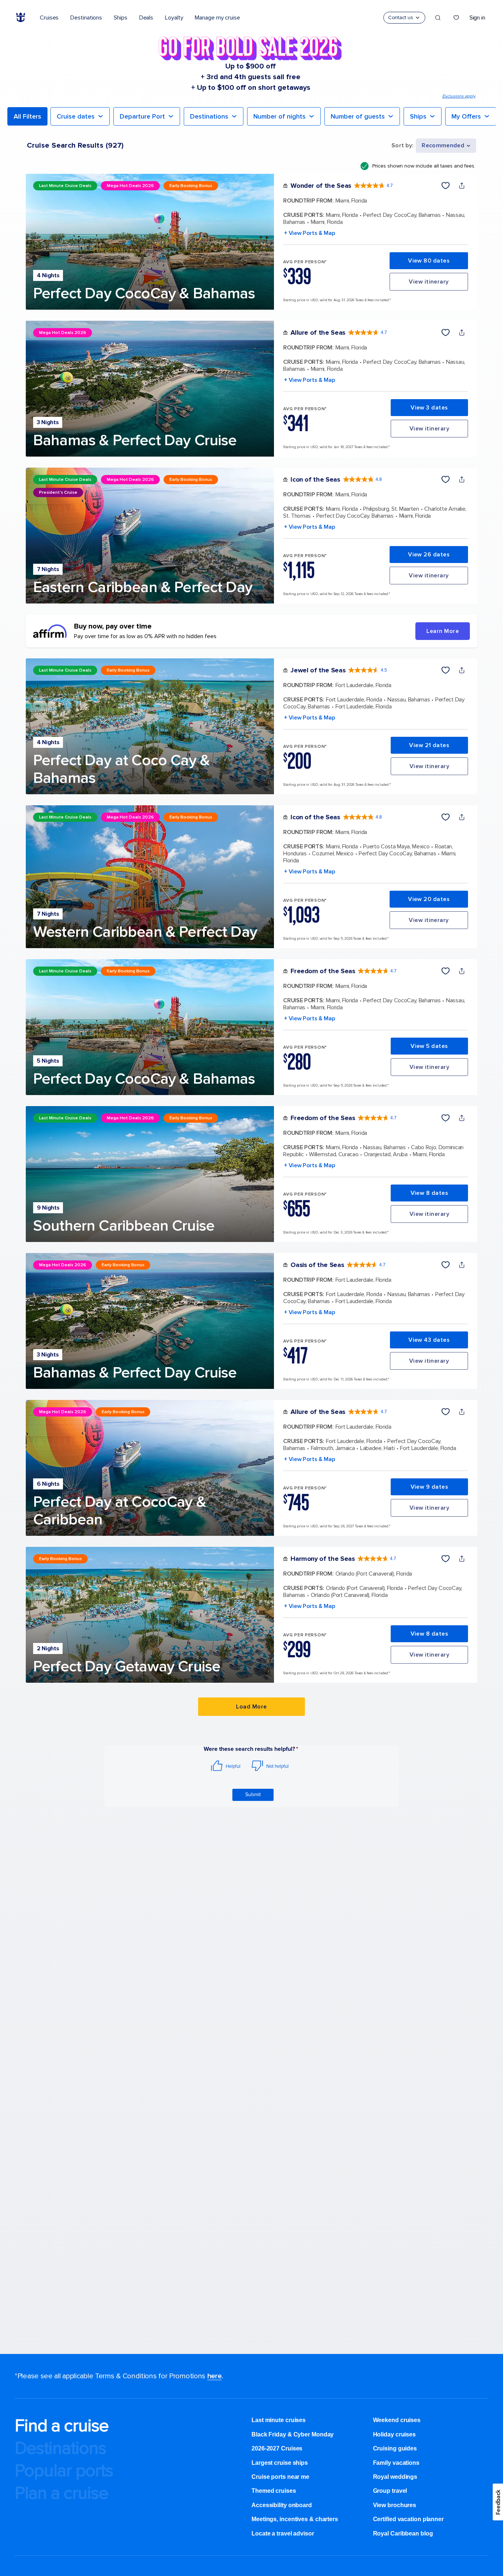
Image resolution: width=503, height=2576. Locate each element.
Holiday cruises (395, 2434)
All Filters (27, 116)
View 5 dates (429, 1046)
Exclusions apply (459, 96)
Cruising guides (395, 2448)
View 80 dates (429, 261)
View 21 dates (429, 745)
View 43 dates (429, 1340)
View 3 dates (429, 408)
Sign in (477, 18)
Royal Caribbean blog (403, 2533)
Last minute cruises (279, 2420)
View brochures (395, 2505)
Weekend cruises (397, 2420)
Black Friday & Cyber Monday (293, 2434)
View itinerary (429, 282)
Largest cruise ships (280, 2463)
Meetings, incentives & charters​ (295, 2519)
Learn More (443, 631)
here (214, 2376)
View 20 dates (429, 899)
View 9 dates (430, 1487)
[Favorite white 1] (456, 18)
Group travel (390, 2491)
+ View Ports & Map (309, 233)
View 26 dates (429, 555)
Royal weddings (395, 2477)
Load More (251, 1707)
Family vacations (396, 2463)
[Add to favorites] (446, 186)
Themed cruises (274, 2491)
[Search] (438, 18)
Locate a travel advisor (283, 2533)
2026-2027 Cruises (277, 2448)
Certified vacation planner (408, 2519)
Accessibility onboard (282, 2505)
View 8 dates (430, 1193)
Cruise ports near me (280, 2477)
